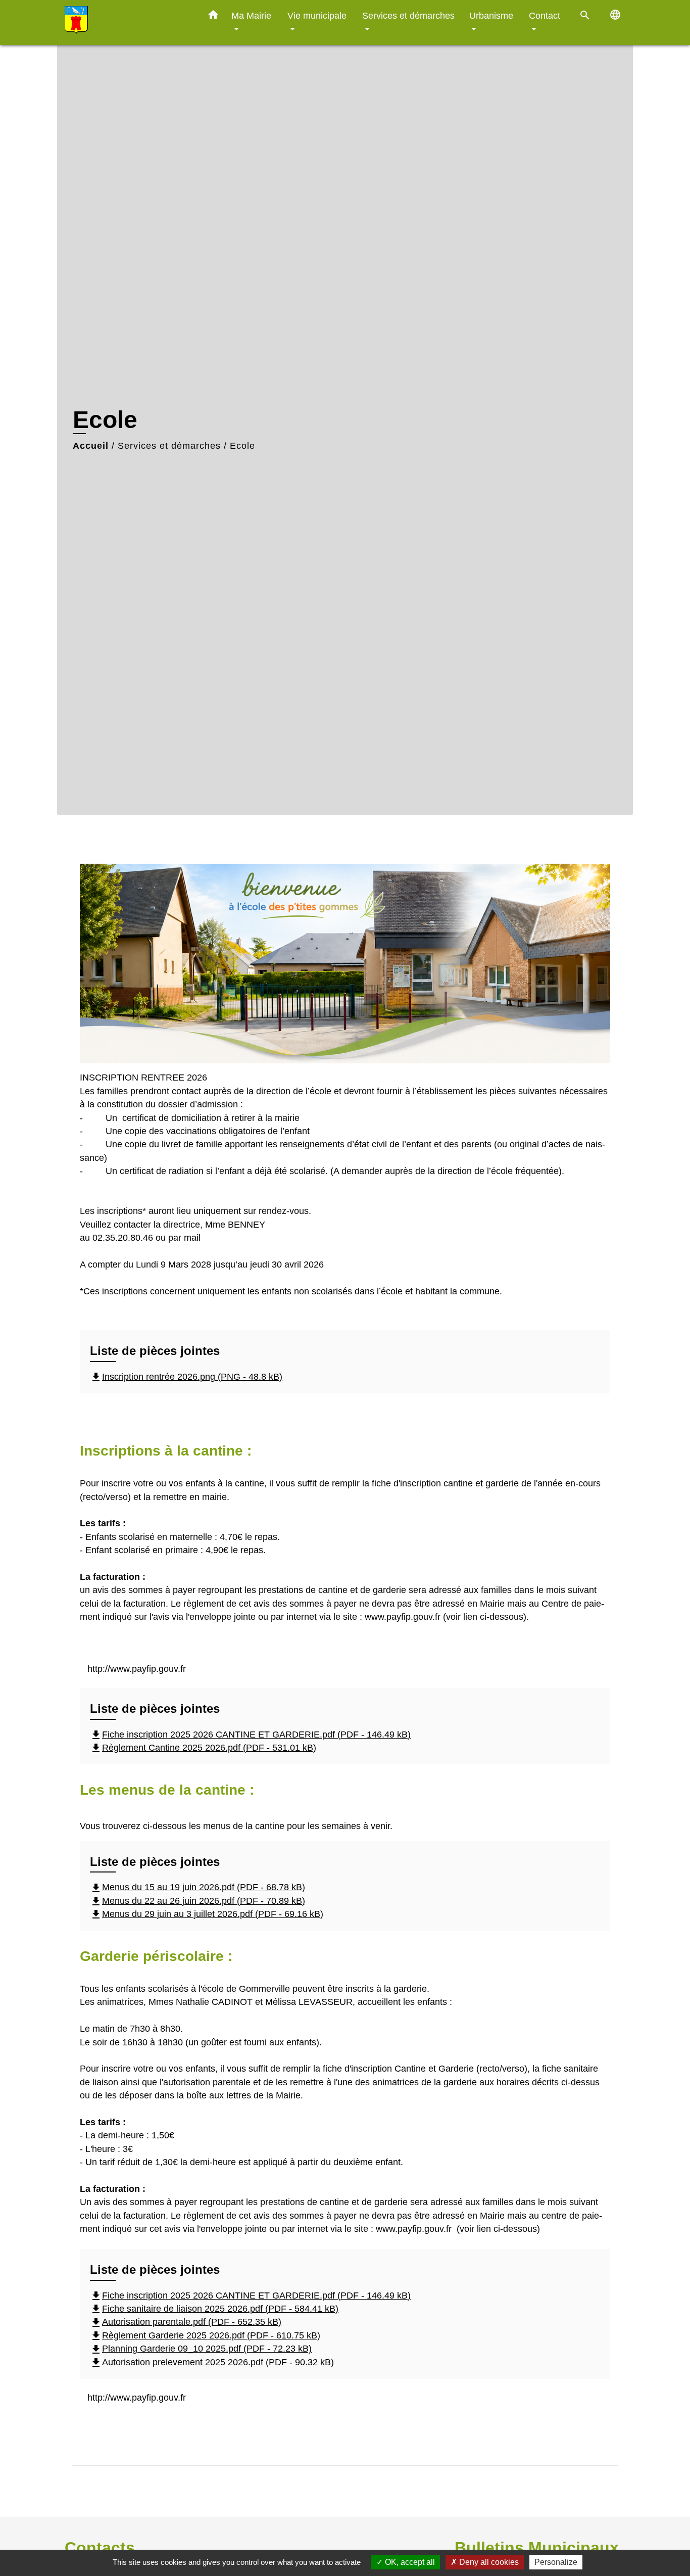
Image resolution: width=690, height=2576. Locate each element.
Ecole (242, 446)
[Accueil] (128, 22)
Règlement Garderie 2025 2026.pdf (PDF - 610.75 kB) (205, 2335)
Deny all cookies (488, 2562)
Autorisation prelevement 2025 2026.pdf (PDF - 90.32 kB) (212, 2362)
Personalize (556, 2562)
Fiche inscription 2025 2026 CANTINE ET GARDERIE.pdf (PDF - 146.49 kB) (250, 1735)
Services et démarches (169, 446)
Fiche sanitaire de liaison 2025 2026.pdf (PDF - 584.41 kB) (214, 2309)
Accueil (91, 446)
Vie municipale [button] (317, 15)
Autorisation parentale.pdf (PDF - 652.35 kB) (186, 2322)
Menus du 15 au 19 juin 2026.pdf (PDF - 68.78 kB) (198, 1887)
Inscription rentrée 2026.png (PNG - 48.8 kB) (186, 1377)
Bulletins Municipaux (537, 2548)
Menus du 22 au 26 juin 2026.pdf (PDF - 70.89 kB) (198, 1901)
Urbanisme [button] (491, 15)
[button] (213, 17)
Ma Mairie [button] (251, 15)
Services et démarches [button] (408, 15)
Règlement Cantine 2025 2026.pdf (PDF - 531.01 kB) (203, 1748)
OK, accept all (409, 2562)
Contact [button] (545, 15)
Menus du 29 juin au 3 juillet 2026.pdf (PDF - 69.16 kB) (207, 1914)
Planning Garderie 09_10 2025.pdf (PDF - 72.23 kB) (201, 2349)
